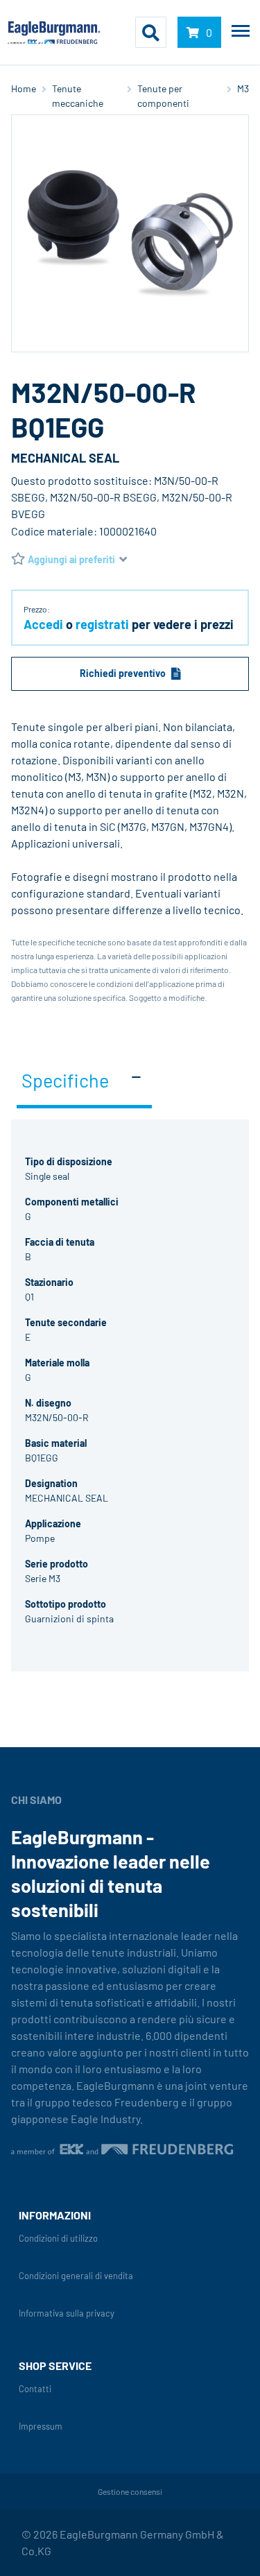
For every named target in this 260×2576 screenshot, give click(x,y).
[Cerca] (151, 33)
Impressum (41, 2427)
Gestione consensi (130, 2491)
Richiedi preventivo (123, 673)
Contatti (35, 2389)
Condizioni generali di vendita (76, 2276)
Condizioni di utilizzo (58, 2239)
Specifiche (65, 1080)
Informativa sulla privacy (67, 2313)
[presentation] (130, 1692)
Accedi (43, 624)
